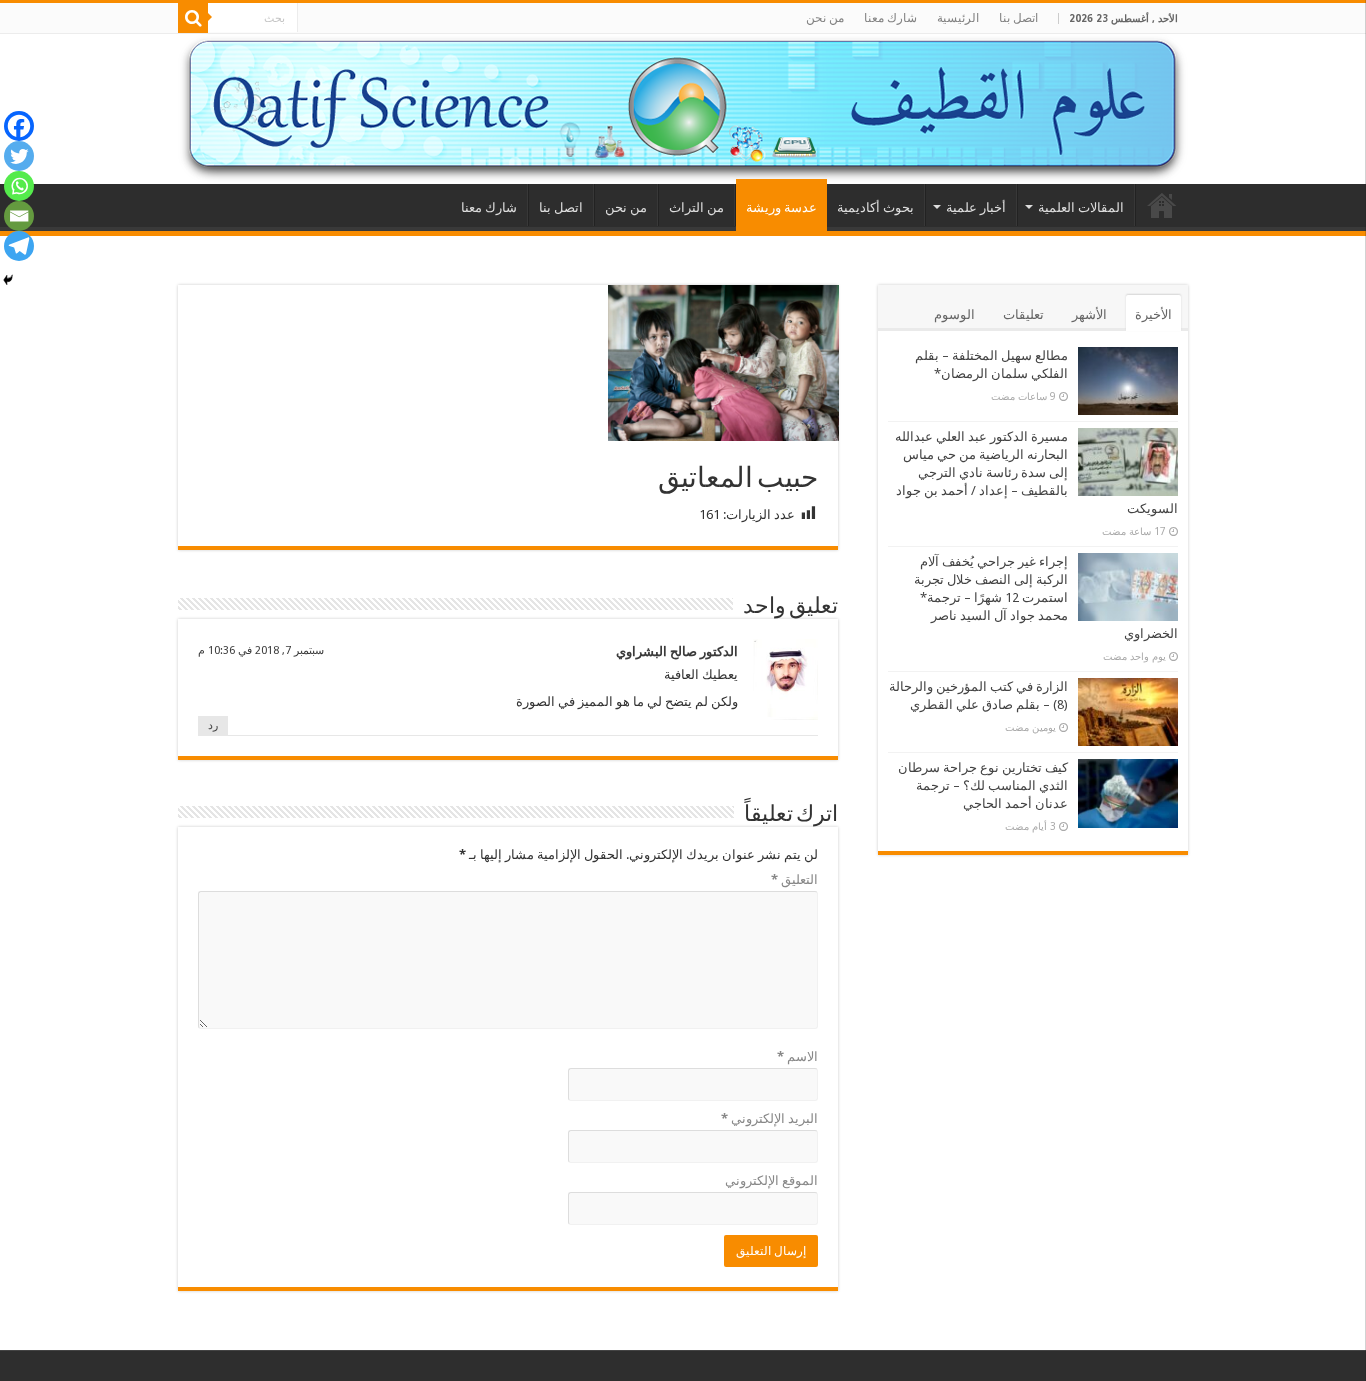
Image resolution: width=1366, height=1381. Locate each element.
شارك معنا (890, 18)
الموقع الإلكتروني (771, 1180)
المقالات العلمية (1081, 207)
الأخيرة (1153, 314)
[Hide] (8, 280)
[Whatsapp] (19, 186)
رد (213, 725)
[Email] (19, 216)
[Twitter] (19, 156)
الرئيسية (958, 18)
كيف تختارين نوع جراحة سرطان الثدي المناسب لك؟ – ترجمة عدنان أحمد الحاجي (983, 785)
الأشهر (1089, 314)
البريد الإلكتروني (769, 1118)
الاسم (797, 1056)
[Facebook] (19, 126)
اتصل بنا (1018, 18)
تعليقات (1023, 314)
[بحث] (193, 18)
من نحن (825, 18)
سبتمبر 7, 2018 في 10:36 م (261, 650)
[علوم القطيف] (683, 109)
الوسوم (954, 314)
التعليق (794, 879)
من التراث (696, 207)
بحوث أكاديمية (875, 207)
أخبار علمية (976, 207)
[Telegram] (19, 246)
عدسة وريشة (781, 207)
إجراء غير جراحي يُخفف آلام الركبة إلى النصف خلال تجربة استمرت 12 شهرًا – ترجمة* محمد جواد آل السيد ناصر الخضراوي (1046, 597)
